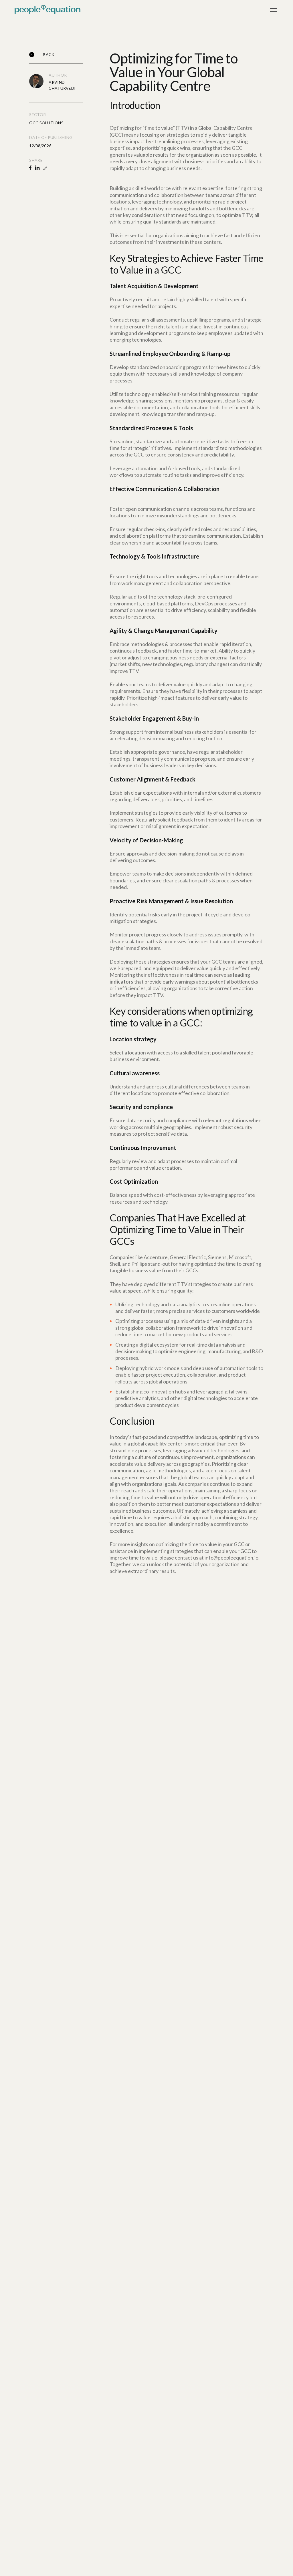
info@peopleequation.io (231, 1558)
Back (49, 54)
